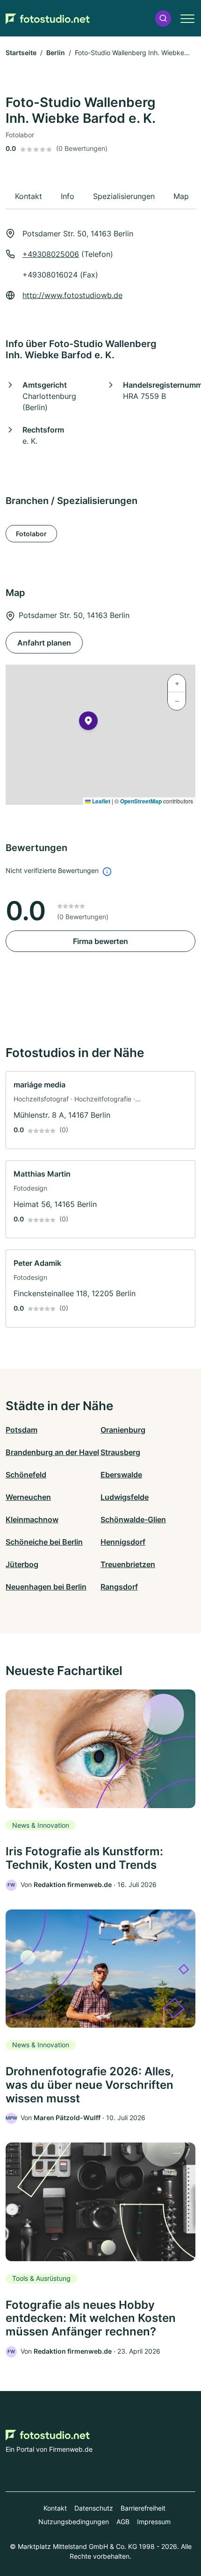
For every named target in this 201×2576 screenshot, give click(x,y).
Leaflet (100, 801)
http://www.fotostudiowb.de (72, 295)
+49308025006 (51, 254)
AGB (123, 2522)
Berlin (56, 53)
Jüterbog (22, 1564)
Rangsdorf (119, 1587)
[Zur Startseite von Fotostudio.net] (48, 18)
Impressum (154, 2522)
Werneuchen (28, 1497)
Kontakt (55, 2508)
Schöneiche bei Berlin (44, 1542)
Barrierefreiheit (143, 2508)
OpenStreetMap (141, 801)
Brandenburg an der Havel (52, 1452)
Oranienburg (123, 1430)
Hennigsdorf (123, 1542)
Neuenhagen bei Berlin (46, 1587)
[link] (100, 1110)
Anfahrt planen (44, 643)
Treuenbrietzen (128, 1564)
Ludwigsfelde (125, 1497)
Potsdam (22, 1430)
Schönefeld (26, 1475)
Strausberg (120, 1452)
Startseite (21, 53)
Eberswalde (121, 1475)
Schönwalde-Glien (133, 1519)
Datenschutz (94, 2508)
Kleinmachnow (32, 1519)
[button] (163, 18)
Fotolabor (31, 534)
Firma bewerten (100, 941)
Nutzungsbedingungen (74, 2522)
